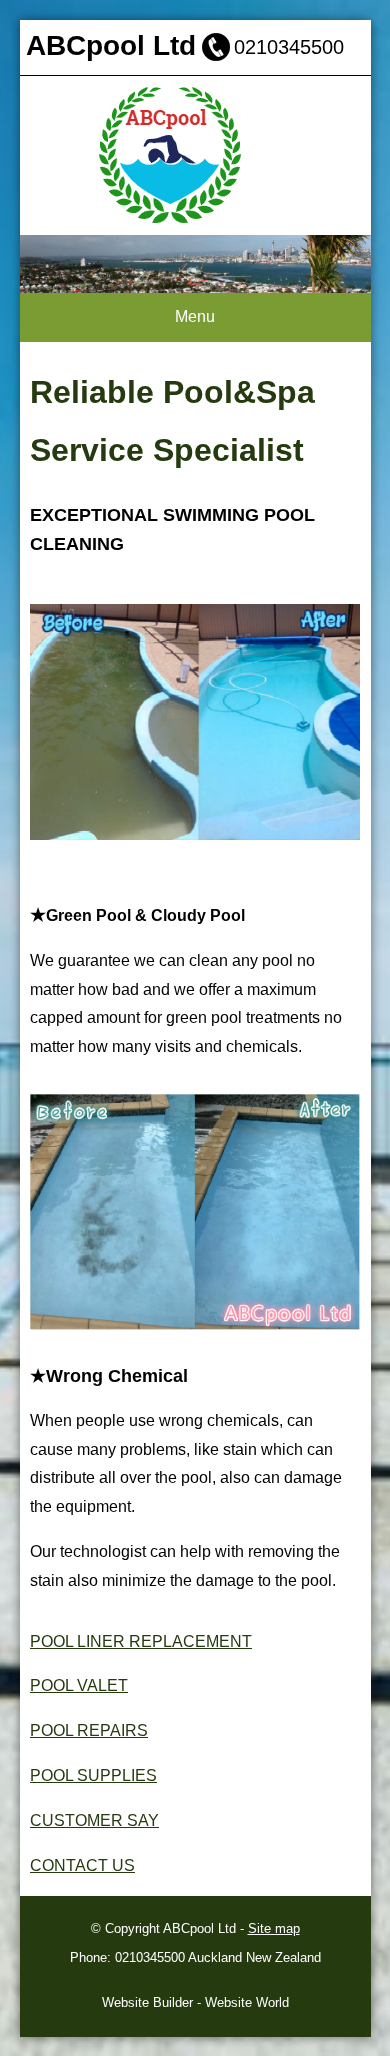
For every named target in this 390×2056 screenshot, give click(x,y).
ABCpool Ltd (199, 1928)
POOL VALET (79, 1685)
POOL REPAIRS (89, 1730)
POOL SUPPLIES (93, 1775)
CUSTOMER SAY (94, 1820)
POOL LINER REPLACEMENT (141, 1641)
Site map (274, 1928)
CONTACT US (82, 1865)
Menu (195, 316)
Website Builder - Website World (195, 2002)
